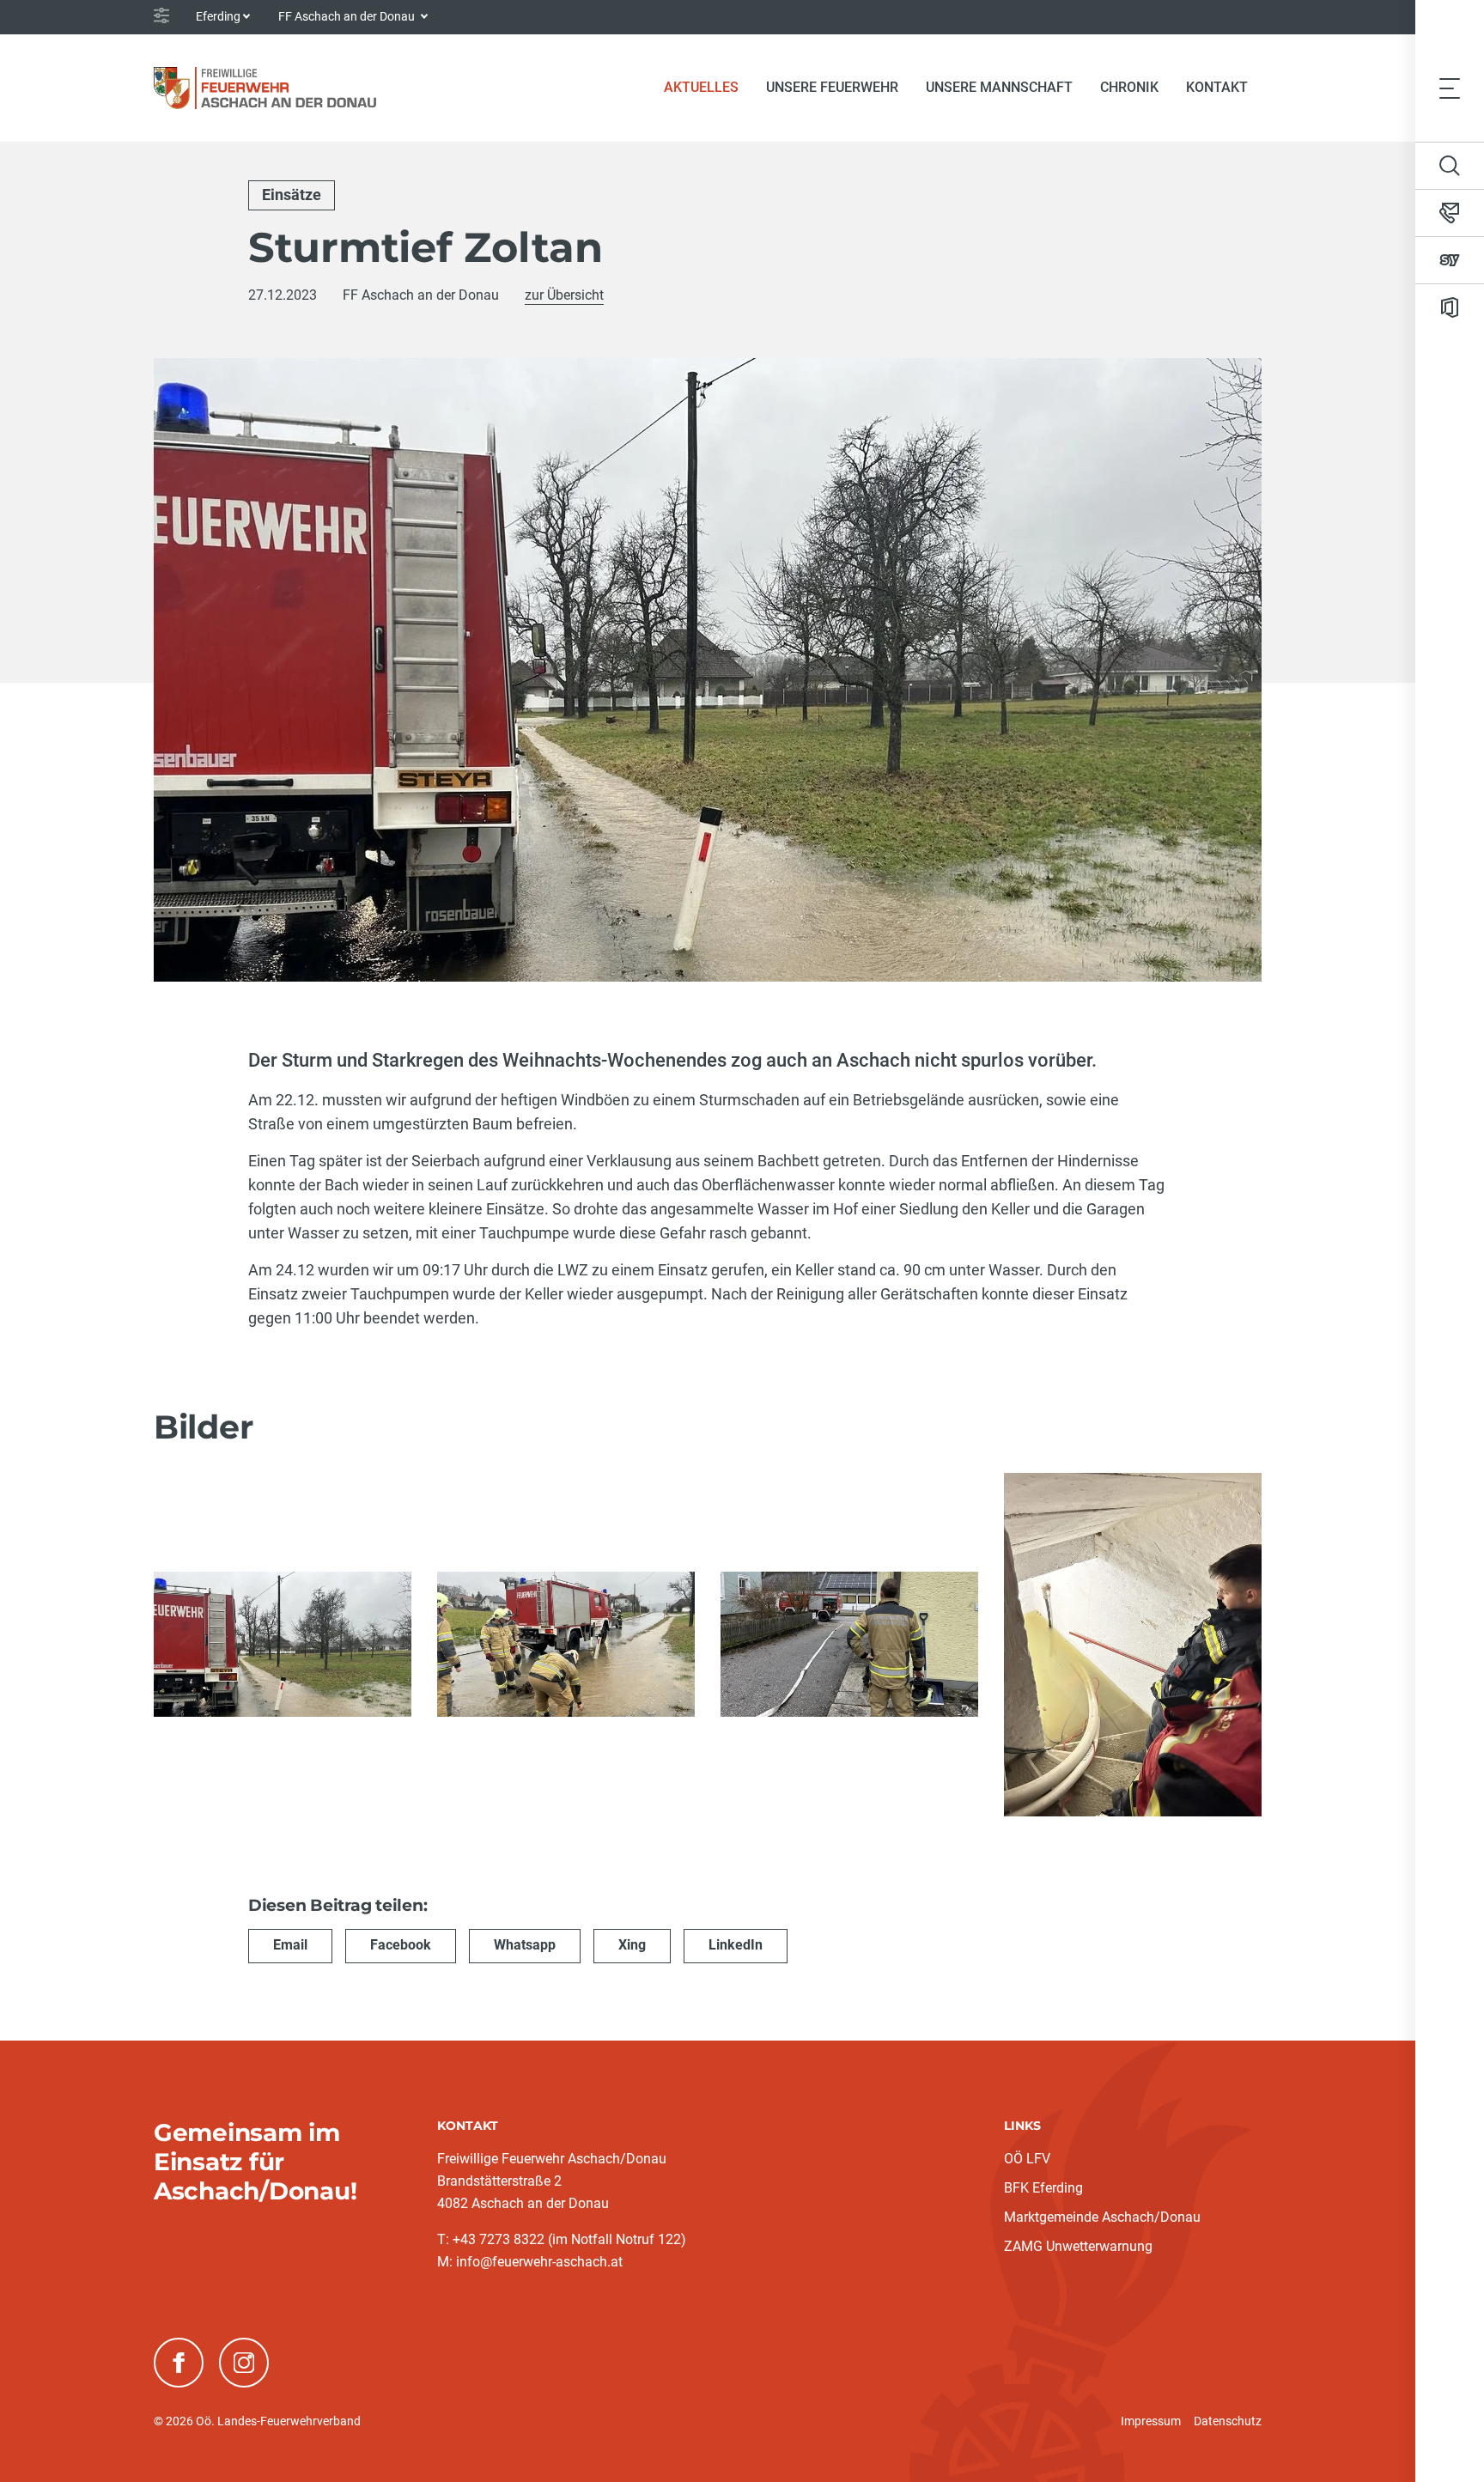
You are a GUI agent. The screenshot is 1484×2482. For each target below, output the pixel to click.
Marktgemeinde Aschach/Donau (1102, 2217)
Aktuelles (708, 87)
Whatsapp (525, 1945)
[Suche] (1450, 166)
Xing (632, 1945)
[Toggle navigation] (1450, 88)
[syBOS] (1450, 260)
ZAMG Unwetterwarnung (1078, 2246)
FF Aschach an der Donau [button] (348, 16)
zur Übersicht (564, 295)
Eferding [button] (218, 16)
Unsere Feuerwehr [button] (832, 87)
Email (290, 1945)
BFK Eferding (1043, 2188)
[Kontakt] (1450, 213)
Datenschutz (1228, 2421)
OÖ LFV (1027, 2159)
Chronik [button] (1129, 87)
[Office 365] (1450, 307)
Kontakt (1217, 87)
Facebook (401, 1945)
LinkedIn (736, 1945)
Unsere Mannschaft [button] (999, 87)
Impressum (1151, 2421)
